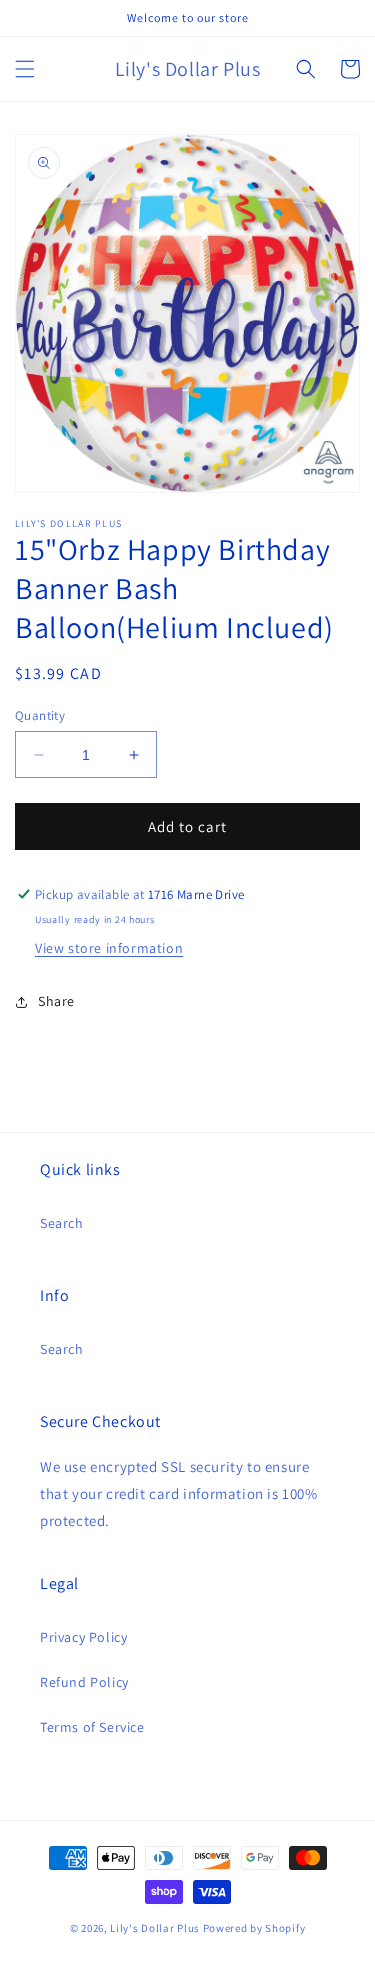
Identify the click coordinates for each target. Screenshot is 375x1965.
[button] (25, 69)
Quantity (40, 715)
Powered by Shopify (254, 1928)
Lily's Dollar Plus (155, 1928)
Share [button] (56, 1001)
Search (62, 1223)
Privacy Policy (83, 1637)
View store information (109, 948)
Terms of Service (92, 1727)
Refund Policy (84, 1682)
